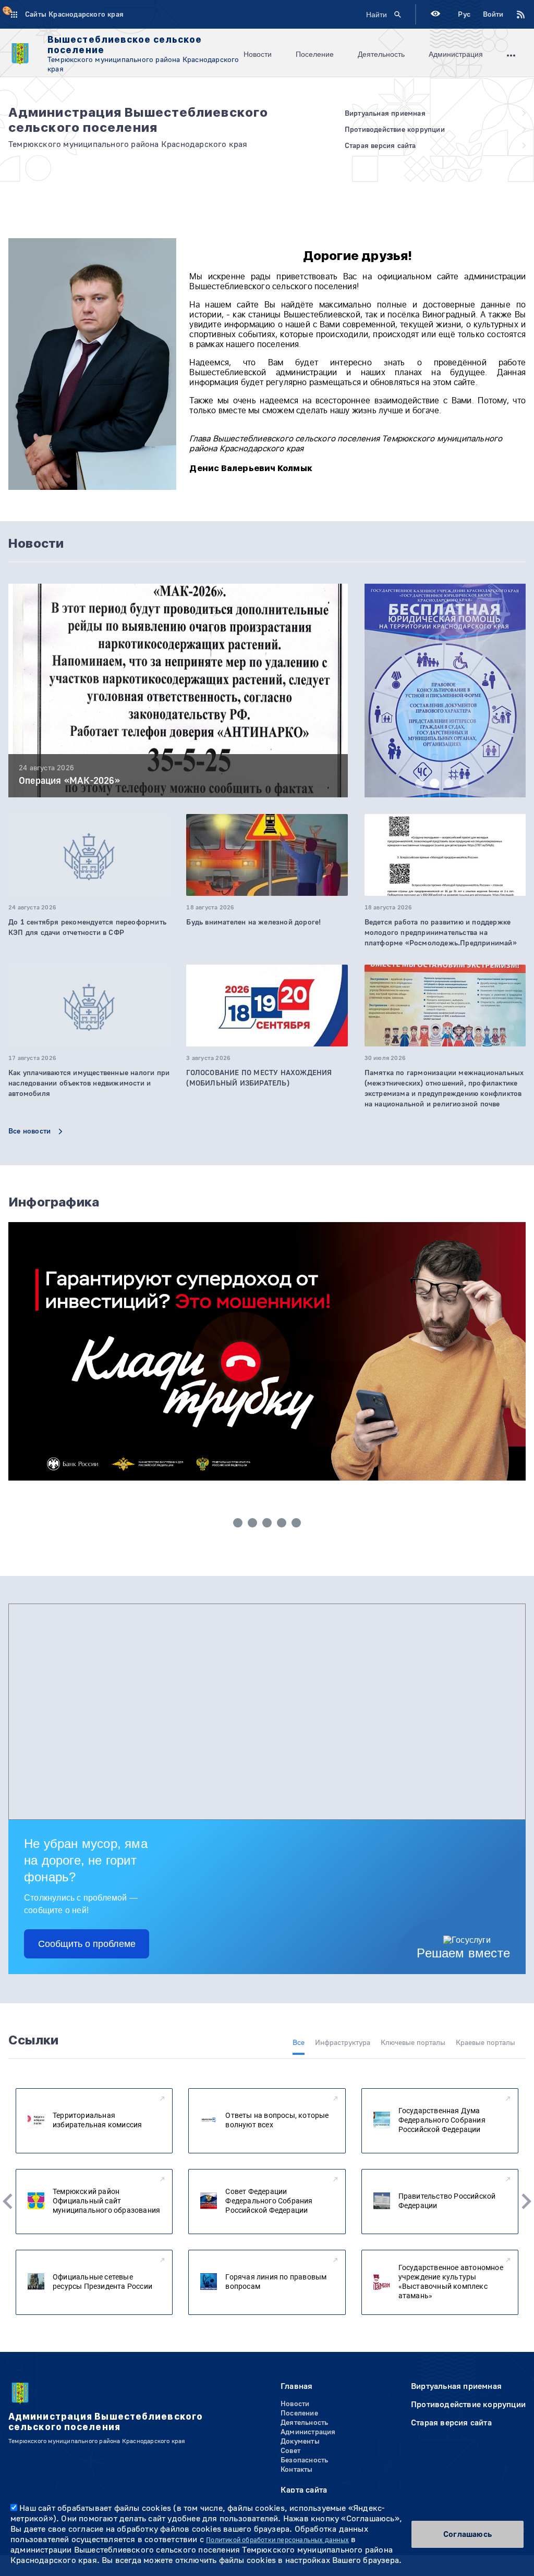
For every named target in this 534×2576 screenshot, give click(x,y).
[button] (420, 783)
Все (299, 2043)
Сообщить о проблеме (87, 1944)
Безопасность (304, 2460)
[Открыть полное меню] (511, 54)
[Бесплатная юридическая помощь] (445, 702)
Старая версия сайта (451, 2423)
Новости (258, 54)
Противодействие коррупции (468, 2405)
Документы (300, 2442)
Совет (290, 2451)
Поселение (315, 54)
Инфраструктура (343, 2043)
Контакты (297, 2470)
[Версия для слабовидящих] (435, 15)
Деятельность (381, 54)
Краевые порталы (486, 2043)
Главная (296, 2386)
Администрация (456, 54)
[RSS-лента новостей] (515, 15)
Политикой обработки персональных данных (277, 2540)
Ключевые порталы (413, 2043)
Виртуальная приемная (456, 2386)
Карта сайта (304, 2490)
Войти (493, 15)
